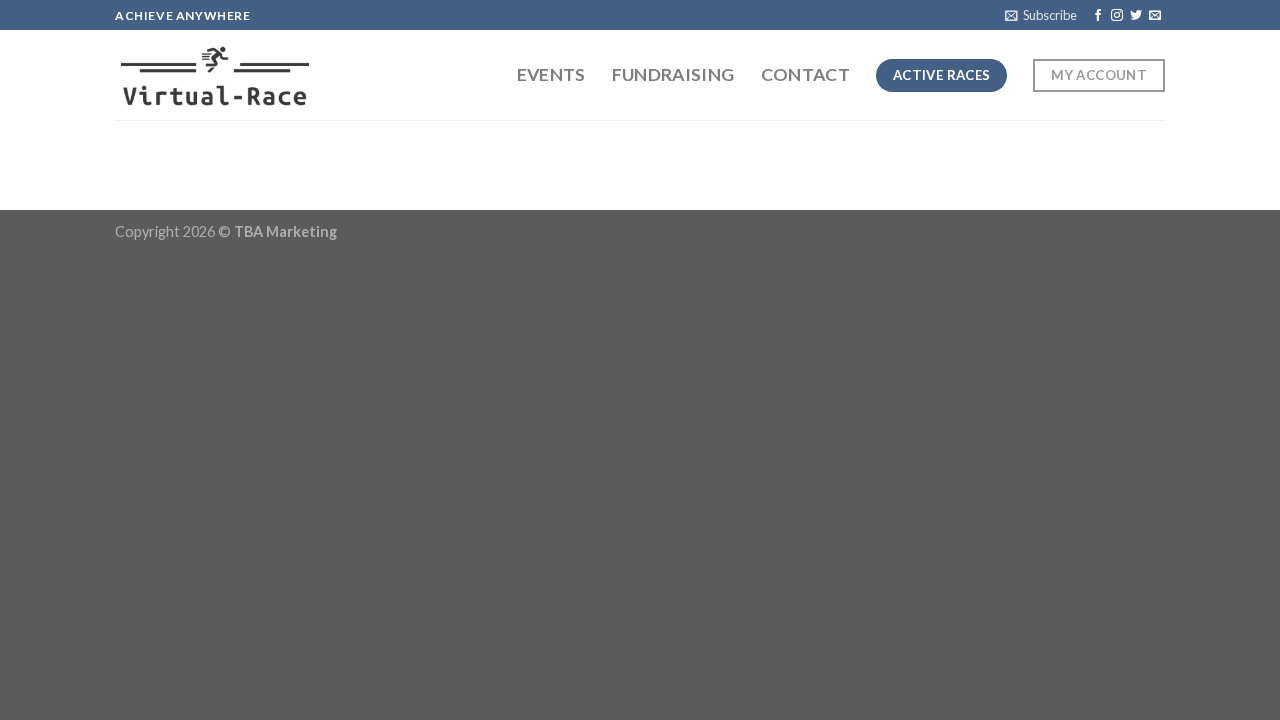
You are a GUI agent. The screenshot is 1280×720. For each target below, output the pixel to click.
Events (551, 74)
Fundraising (673, 74)
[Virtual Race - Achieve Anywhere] (215, 76)
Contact (805, 74)
